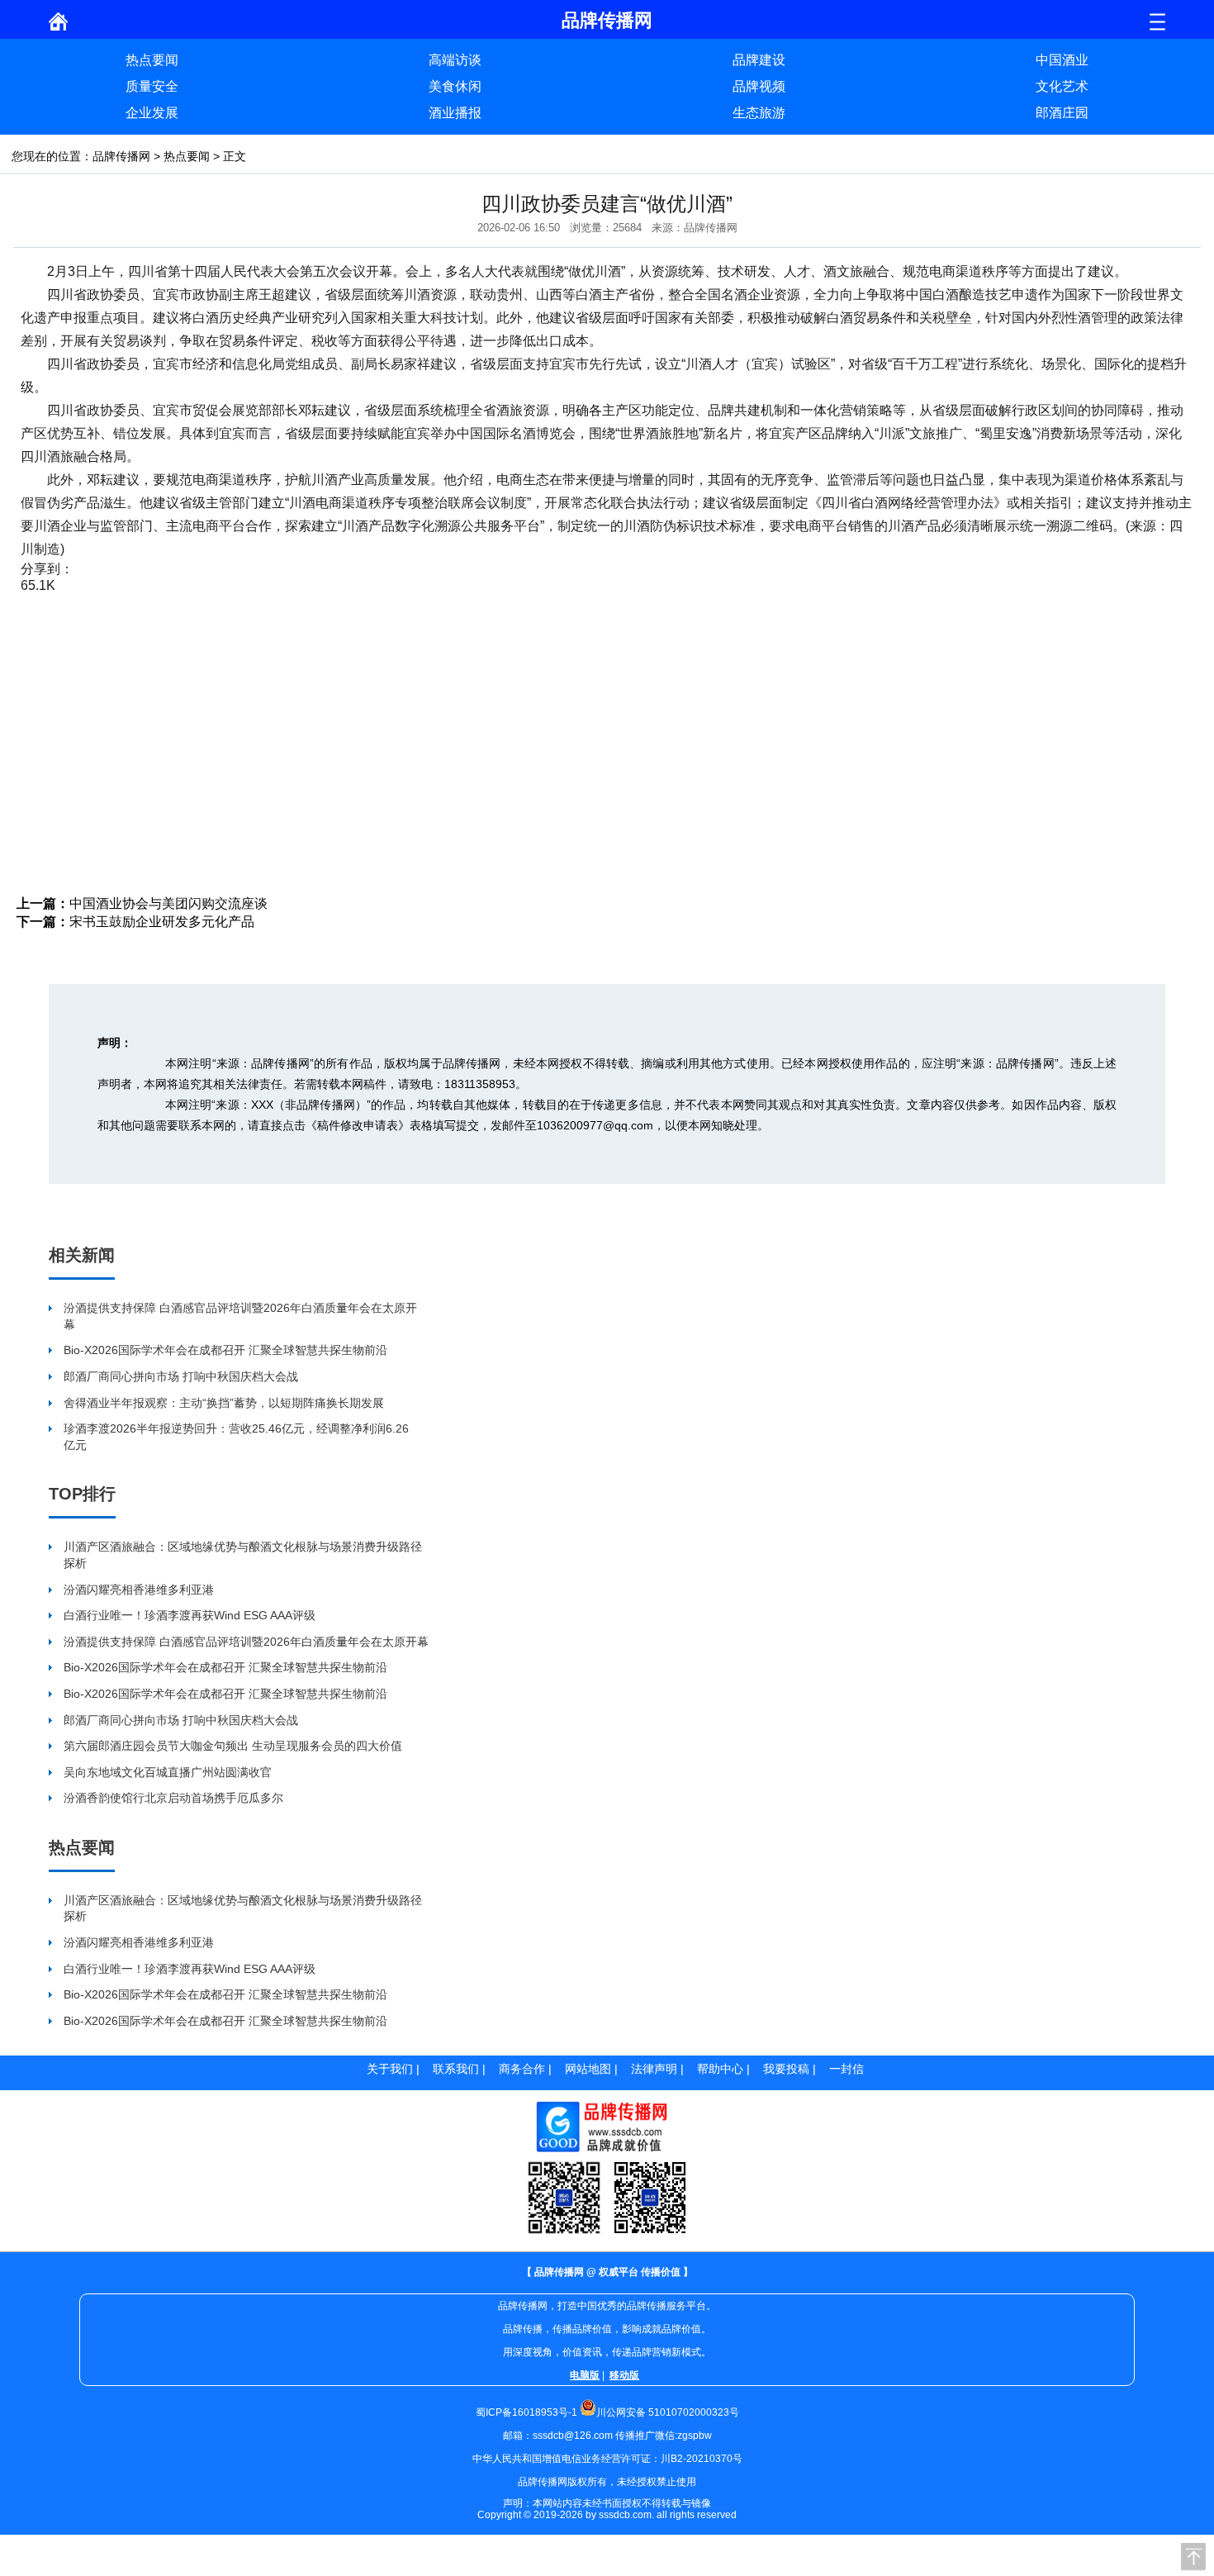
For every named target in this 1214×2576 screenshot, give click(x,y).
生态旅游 (759, 113)
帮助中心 (720, 2069)
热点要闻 (152, 60)
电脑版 (585, 2375)
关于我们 (390, 2069)
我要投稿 (786, 2069)
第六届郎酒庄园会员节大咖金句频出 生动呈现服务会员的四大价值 (233, 1746)
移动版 (624, 2375)
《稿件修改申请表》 (358, 1125)
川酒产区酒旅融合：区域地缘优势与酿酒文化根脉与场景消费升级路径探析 (243, 1555)
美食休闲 (455, 86)
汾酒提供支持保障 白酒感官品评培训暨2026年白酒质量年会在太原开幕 (240, 1316)
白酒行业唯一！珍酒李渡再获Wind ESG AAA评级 (190, 1615)
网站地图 (588, 2069)
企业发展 (152, 113)
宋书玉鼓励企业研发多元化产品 (162, 922)
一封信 (846, 2069)
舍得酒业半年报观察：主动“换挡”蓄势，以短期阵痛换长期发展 (224, 1403)
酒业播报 (455, 113)
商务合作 (522, 2069)
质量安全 (152, 86)
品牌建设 (759, 60)
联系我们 (456, 2069)
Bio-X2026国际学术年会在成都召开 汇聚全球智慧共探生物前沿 (225, 1350)
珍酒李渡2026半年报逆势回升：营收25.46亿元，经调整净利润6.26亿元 (236, 1437)
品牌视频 (759, 86)
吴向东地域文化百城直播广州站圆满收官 (168, 1772)
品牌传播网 (121, 156)
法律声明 (654, 2069)
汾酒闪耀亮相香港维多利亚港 (139, 1590)
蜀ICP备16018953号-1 (526, 2412)
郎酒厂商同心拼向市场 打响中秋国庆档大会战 (181, 1376)
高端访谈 (455, 60)
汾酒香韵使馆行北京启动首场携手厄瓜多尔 (173, 1798)
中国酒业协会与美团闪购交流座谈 (168, 903)
